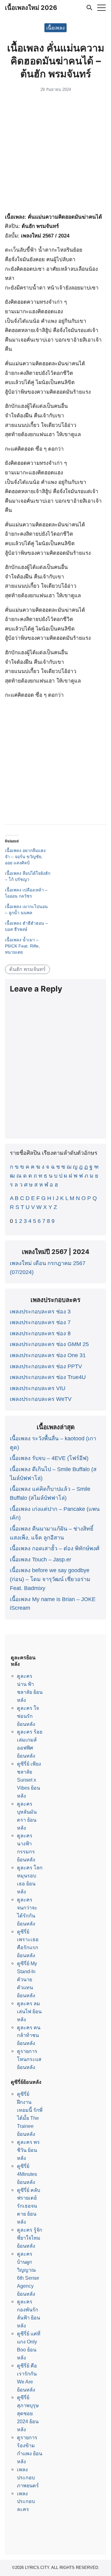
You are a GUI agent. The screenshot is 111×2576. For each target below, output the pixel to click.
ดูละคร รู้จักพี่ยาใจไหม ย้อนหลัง (30, 2238)
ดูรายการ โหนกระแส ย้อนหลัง (29, 2059)
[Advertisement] (55, 154)
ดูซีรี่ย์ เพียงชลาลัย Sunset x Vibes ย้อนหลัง (29, 1780)
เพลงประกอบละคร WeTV (41, 1399)
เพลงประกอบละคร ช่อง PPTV (46, 1366)
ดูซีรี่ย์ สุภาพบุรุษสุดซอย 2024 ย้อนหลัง (28, 2413)
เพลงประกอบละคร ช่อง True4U (48, 1377)
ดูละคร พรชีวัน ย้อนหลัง (28, 2150)
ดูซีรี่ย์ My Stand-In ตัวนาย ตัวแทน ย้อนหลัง (27, 1979)
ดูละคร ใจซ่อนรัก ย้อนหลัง (28, 1716)
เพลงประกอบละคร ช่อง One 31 (48, 1355)
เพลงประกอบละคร (26, 2501)
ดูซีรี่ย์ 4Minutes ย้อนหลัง (27, 2174)
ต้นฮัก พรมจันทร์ (27, 969)
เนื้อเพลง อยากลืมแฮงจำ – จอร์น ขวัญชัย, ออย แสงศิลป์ (25, 857)
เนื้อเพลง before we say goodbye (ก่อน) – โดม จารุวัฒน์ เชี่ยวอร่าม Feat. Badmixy (50, 1579)
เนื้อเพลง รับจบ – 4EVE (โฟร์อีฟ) (49, 1458)
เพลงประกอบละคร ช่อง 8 (40, 1333)
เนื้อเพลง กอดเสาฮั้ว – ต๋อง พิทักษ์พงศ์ (55, 1548)
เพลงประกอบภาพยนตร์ (28, 2477)
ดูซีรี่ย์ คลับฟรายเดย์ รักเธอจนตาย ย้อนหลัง (29, 2206)
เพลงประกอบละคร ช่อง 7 (40, 1322)
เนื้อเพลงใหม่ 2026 (31, 8)
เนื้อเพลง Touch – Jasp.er (41, 1560)
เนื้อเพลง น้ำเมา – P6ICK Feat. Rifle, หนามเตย (22, 946)
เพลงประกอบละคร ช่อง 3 (40, 1312)
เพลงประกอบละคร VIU (38, 1388)
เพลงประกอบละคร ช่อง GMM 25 (49, 1344)
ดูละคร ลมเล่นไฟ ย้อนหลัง (29, 2011)
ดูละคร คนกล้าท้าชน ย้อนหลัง (29, 2035)
